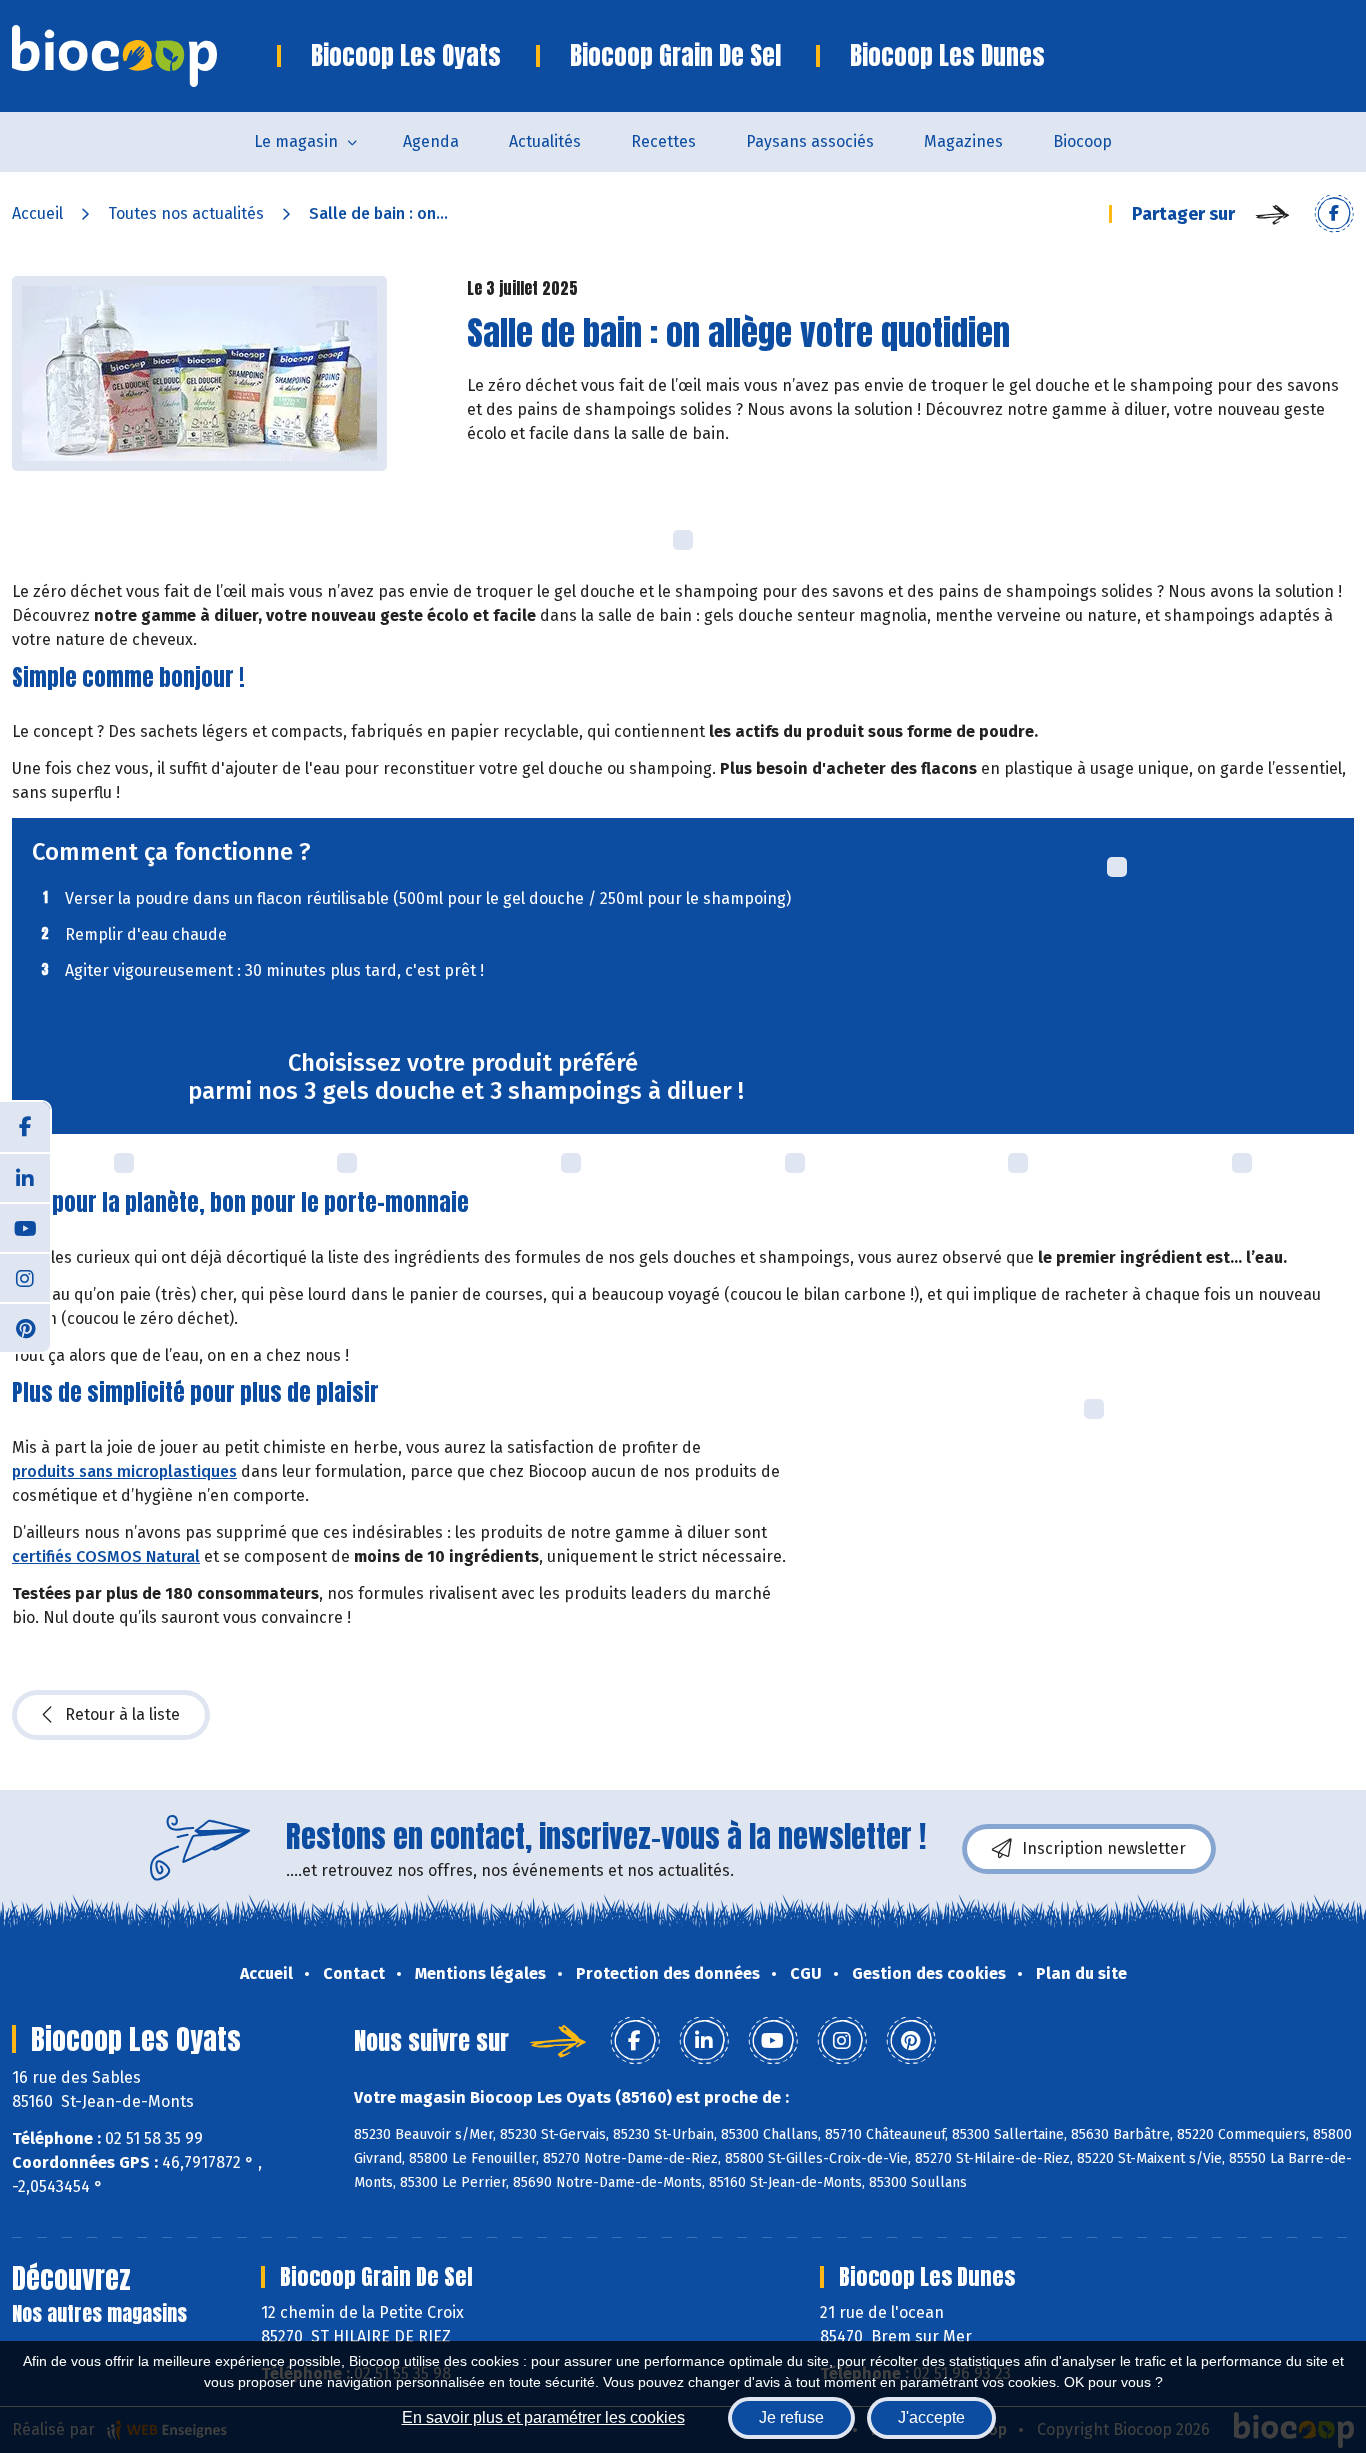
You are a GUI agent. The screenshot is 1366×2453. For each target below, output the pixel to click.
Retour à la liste (122, 1714)
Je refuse (791, 2417)
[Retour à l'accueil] (144, 56)
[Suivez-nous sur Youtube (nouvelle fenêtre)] (25, 1227)
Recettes (663, 141)
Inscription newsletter (1104, 1848)
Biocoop (1082, 141)
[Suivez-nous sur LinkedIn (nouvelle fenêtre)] (25, 1177)
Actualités (545, 141)
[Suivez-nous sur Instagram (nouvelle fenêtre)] (25, 1277)
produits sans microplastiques (124, 1471)
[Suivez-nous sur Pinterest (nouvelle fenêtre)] (25, 1327)
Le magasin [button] (296, 141)
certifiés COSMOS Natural (106, 1556)
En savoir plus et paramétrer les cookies (543, 2417)
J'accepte (931, 2417)
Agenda (431, 141)
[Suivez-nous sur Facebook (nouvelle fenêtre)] (25, 1127)
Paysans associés (810, 141)
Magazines (963, 141)
